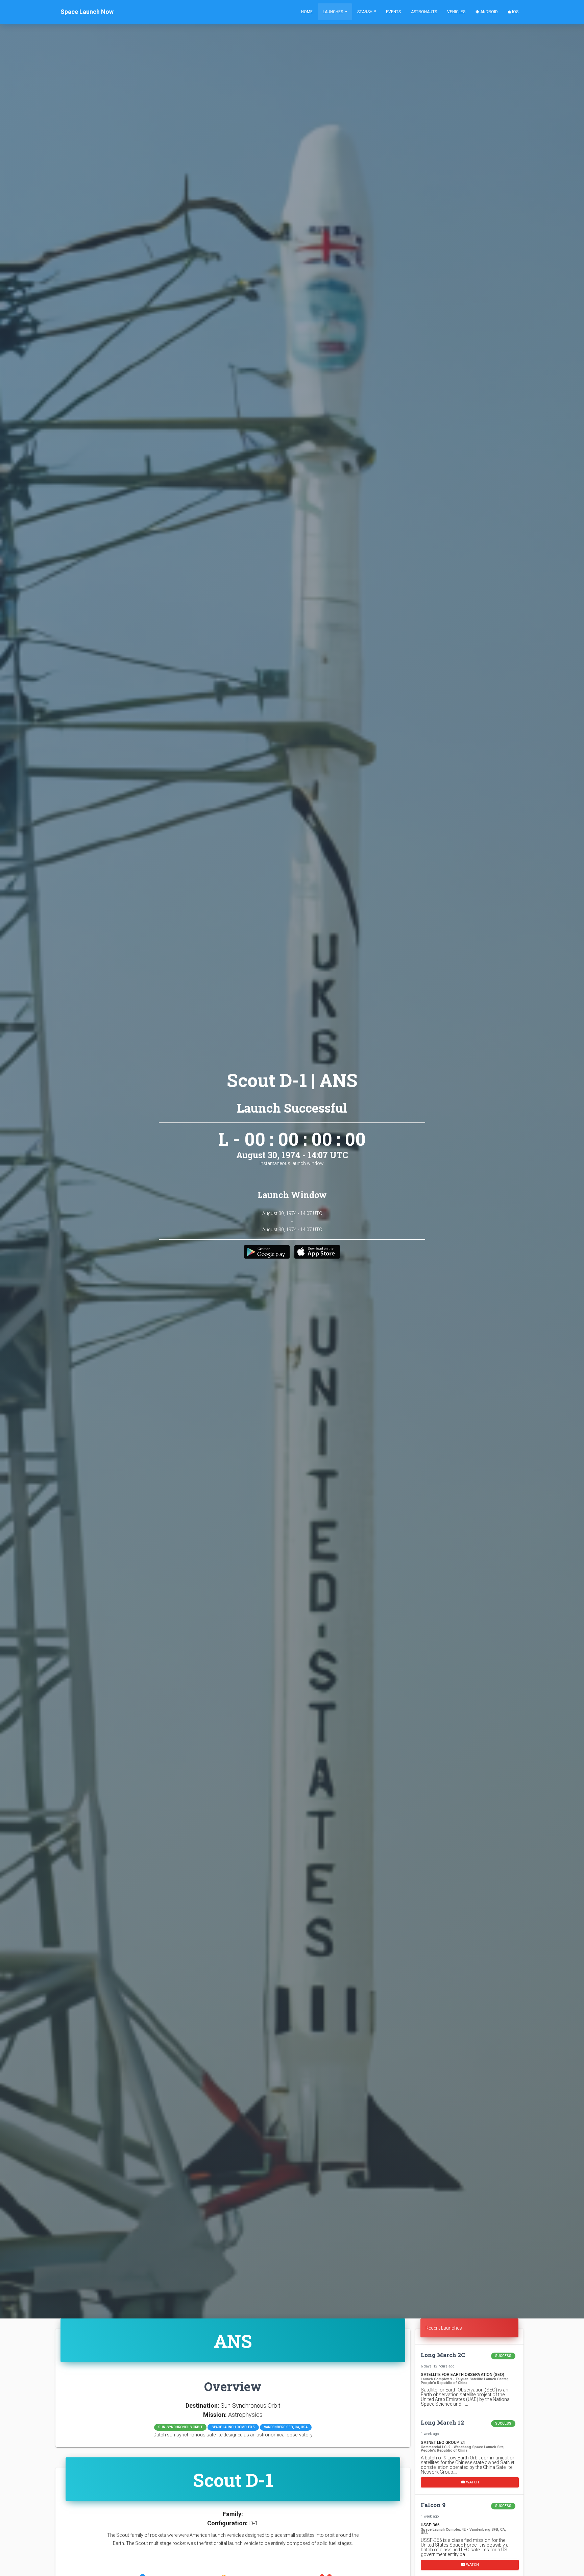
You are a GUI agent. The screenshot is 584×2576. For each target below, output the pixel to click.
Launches (333, 12)
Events (393, 12)
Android (489, 12)
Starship (367, 12)
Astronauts (424, 12)
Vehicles (456, 12)
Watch (472, 2482)
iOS (515, 12)
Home (307, 12)
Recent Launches (444, 2328)
